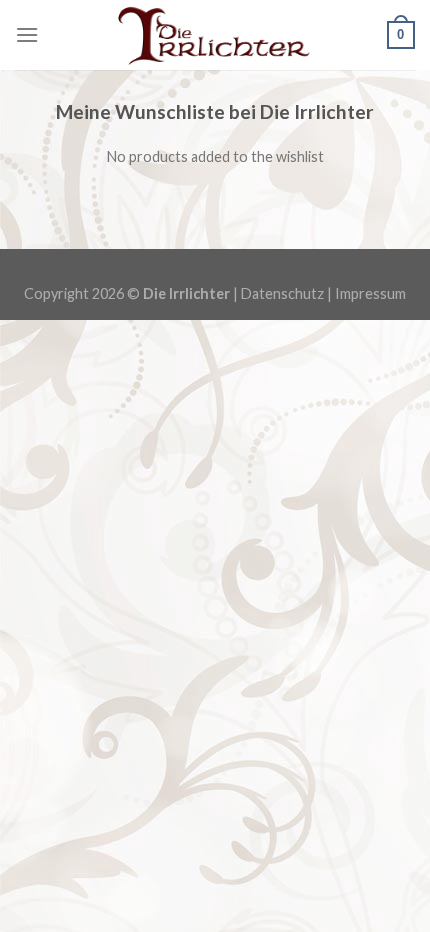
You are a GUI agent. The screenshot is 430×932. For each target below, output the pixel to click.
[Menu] (27, 34)
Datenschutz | (288, 293)
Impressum (370, 293)
